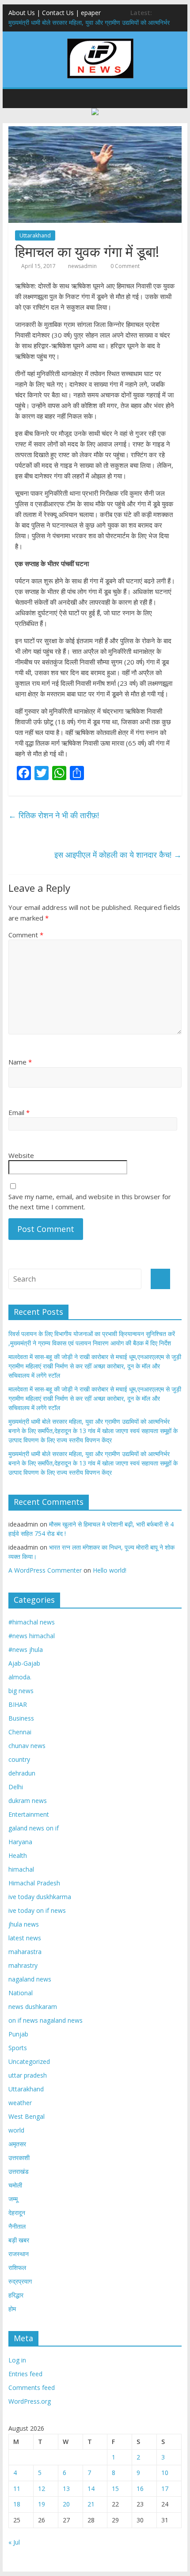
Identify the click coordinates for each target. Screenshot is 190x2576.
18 (17, 2504)
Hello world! (110, 1570)
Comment (26, 935)
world (16, 2130)
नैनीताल (17, 2226)
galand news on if (34, 1828)
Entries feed (25, 2374)
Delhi (16, 1787)
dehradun (22, 1773)
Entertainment (29, 1814)
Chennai (20, 1732)
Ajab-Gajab (24, 1663)
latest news (25, 1938)
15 (115, 2489)
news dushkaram (33, 2007)
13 (66, 2489)
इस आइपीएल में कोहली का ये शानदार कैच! (118, 855)
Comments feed (32, 2388)
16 (140, 2489)
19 (42, 2504)
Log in (17, 2360)
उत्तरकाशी (19, 2158)
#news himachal (32, 1636)
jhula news (24, 1924)
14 (91, 2489)
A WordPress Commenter (45, 1570)
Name (20, 1062)
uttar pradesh (28, 2075)
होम (12, 2309)
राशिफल (17, 2267)
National (21, 1993)
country (19, 1759)
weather (20, 2103)
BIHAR (18, 1704)
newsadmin (82, 266)
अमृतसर (17, 2144)
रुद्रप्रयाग (20, 2281)
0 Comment (124, 266)
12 (42, 2489)
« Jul (14, 2542)
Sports (18, 2048)
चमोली (15, 2185)
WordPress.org (30, 2401)
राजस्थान (19, 2254)
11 (17, 2489)
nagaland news (30, 1979)
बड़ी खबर (19, 2240)
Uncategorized (29, 2061)
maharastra (25, 1952)
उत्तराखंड (19, 2171)
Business (21, 1718)
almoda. (20, 1677)
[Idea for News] (100, 40)
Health (18, 1855)
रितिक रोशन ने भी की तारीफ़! (54, 815)
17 (165, 2489)
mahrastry (23, 1965)
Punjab (18, 2034)
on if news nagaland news (46, 2020)
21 (91, 2504)
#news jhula (26, 1649)
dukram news (28, 1801)
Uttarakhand (35, 235)
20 (66, 2504)
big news (21, 1691)
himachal (21, 1869)
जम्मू (13, 2199)
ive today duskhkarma (40, 1897)
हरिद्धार (16, 2295)
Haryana (20, 1842)
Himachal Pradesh (34, 1883)
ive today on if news (37, 1910)
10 (165, 2473)
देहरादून (17, 2213)
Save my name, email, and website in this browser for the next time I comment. (90, 1202)
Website (21, 1155)
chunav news (27, 1746)
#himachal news (32, 1622)
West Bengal (27, 2116)
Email (19, 1112)
